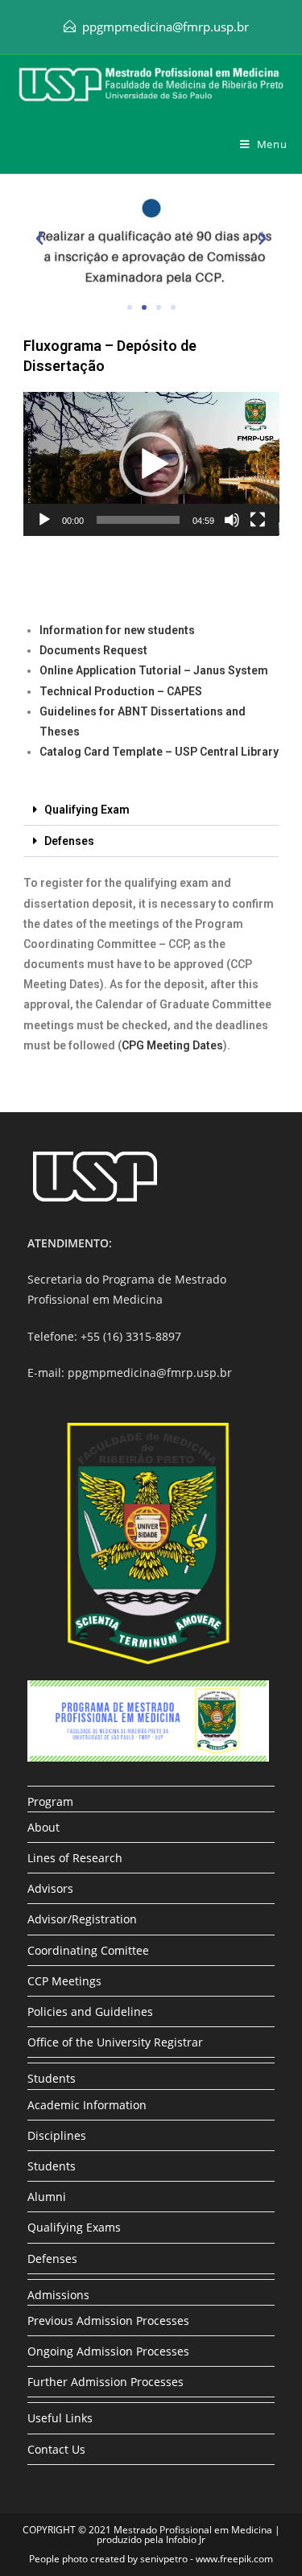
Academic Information (87, 2105)
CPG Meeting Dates (172, 1045)
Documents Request (93, 650)
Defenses (69, 841)
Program (50, 1801)
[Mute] (232, 520)
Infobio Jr (186, 2539)
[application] (151, 464)
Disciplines (57, 2135)
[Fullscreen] (258, 520)
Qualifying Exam (87, 810)
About (43, 1827)
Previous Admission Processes (108, 2320)
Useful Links (60, 2418)
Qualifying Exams (74, 2227)
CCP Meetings (64, 1981)
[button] (39, 239)
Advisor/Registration (82, 1919)
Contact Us (56, 2449)
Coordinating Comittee (88, 1950)
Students (52, 2078)
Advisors (50, 1888)
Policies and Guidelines (90, 2011)
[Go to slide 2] (144, 307)
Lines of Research (75, 1858)
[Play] (44, 520)
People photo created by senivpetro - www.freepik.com (151, 2559)
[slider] (139, 520)
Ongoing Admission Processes (108, 2351)
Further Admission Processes (105, 2382)
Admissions (58, 2295)
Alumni (47, 2197)
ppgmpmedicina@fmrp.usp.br (165, 27)
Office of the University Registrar (115, 2042)
